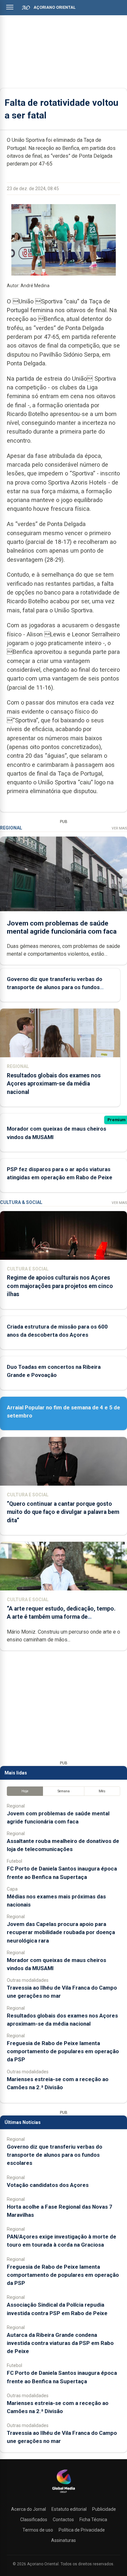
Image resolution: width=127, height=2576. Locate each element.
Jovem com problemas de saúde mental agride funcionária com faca (62, 927)
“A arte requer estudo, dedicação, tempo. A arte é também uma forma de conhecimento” (61, 1617)
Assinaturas (63, 2540)
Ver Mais (119, 828)
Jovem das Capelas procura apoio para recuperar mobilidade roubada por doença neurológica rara (61, 1932)
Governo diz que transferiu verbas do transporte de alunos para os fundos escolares (55, 987)
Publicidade (104, 2509)
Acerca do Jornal (28, 2509)
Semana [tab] (64, 1791)
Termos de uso (38, 2530)
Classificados (34, 2520)
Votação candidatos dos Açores (48, 2185)
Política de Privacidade (82, 2530)
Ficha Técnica (93, 2520)
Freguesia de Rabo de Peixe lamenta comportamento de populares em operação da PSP (63, 2051)
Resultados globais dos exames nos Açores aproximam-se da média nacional (54, 1084)
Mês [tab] (102, 1791)
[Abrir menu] (10, 7)
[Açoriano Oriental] (63, 2494)
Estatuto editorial (69, 2509)
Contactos (63, 2520)
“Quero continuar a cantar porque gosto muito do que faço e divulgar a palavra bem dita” (63, 1512)
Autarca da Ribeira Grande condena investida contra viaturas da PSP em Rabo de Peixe (60, 2343)
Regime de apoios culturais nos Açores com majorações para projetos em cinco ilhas (60, 1286)
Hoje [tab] (25, 1791)
